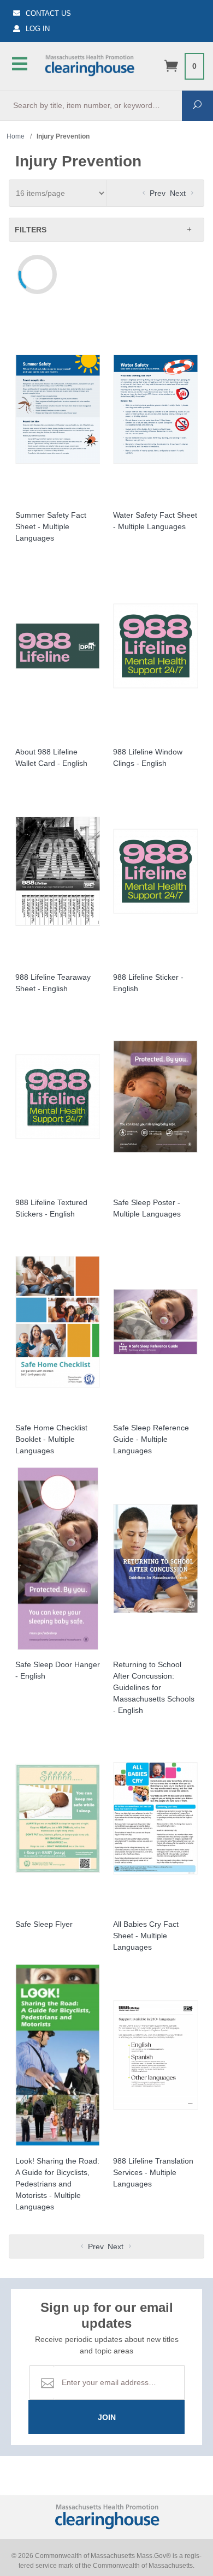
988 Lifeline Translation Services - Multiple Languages (153, 2172)
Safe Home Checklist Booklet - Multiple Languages (51, 1439)
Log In (38, 29)
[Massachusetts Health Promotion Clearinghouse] (89, 64)
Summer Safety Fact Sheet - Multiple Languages (51, 526)
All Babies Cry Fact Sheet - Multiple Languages (146, 1936)
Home (16, 136)
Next (179, 193)
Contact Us (48, 13)
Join (107, 2417)
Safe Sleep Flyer (44, 1924)
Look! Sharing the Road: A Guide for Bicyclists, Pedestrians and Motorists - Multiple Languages (57, 2184)
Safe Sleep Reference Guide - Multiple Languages (151, 1439)
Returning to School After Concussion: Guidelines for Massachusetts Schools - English (154, 1687)
